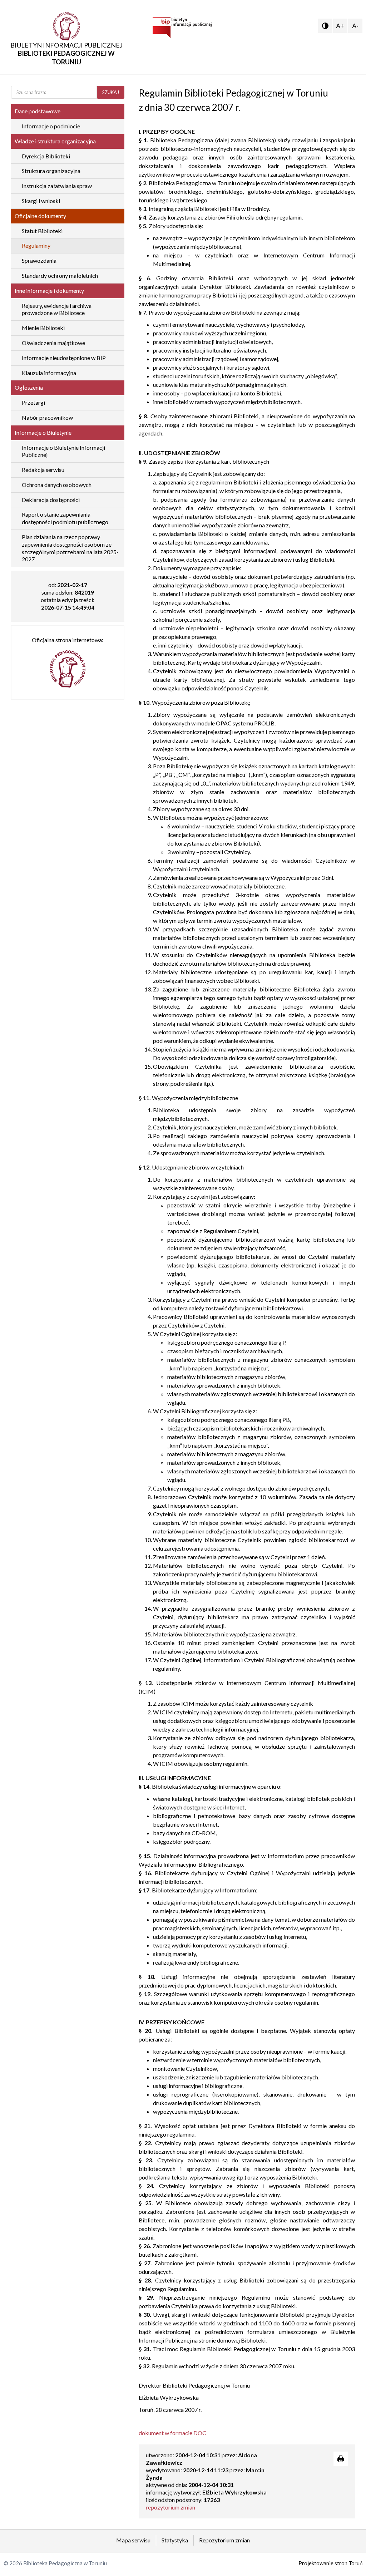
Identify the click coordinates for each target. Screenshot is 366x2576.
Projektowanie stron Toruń (330, 2563)
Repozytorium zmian (224, 2540)
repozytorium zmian (170, 2507)
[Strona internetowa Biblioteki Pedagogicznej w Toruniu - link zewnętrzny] (68, 666)
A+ (340, 26)
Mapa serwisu (133, 2540)
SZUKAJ (111, 92)
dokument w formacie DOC (172, 2433)
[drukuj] (341, 2459)
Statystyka (175, 2540)
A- (355, 26)
